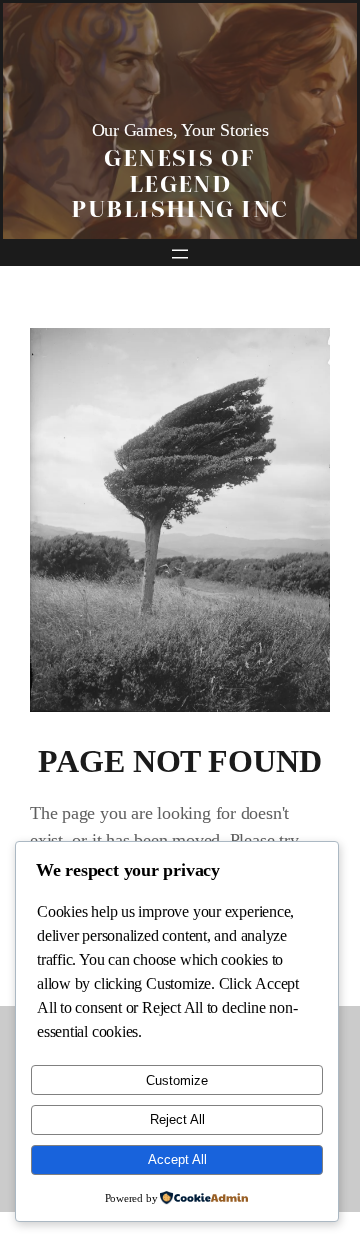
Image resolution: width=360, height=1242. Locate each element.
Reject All (177, 1119)
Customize (177, 1080)
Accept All (177, 1159)
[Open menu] (180, 254)
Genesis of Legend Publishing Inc (179, 181)
